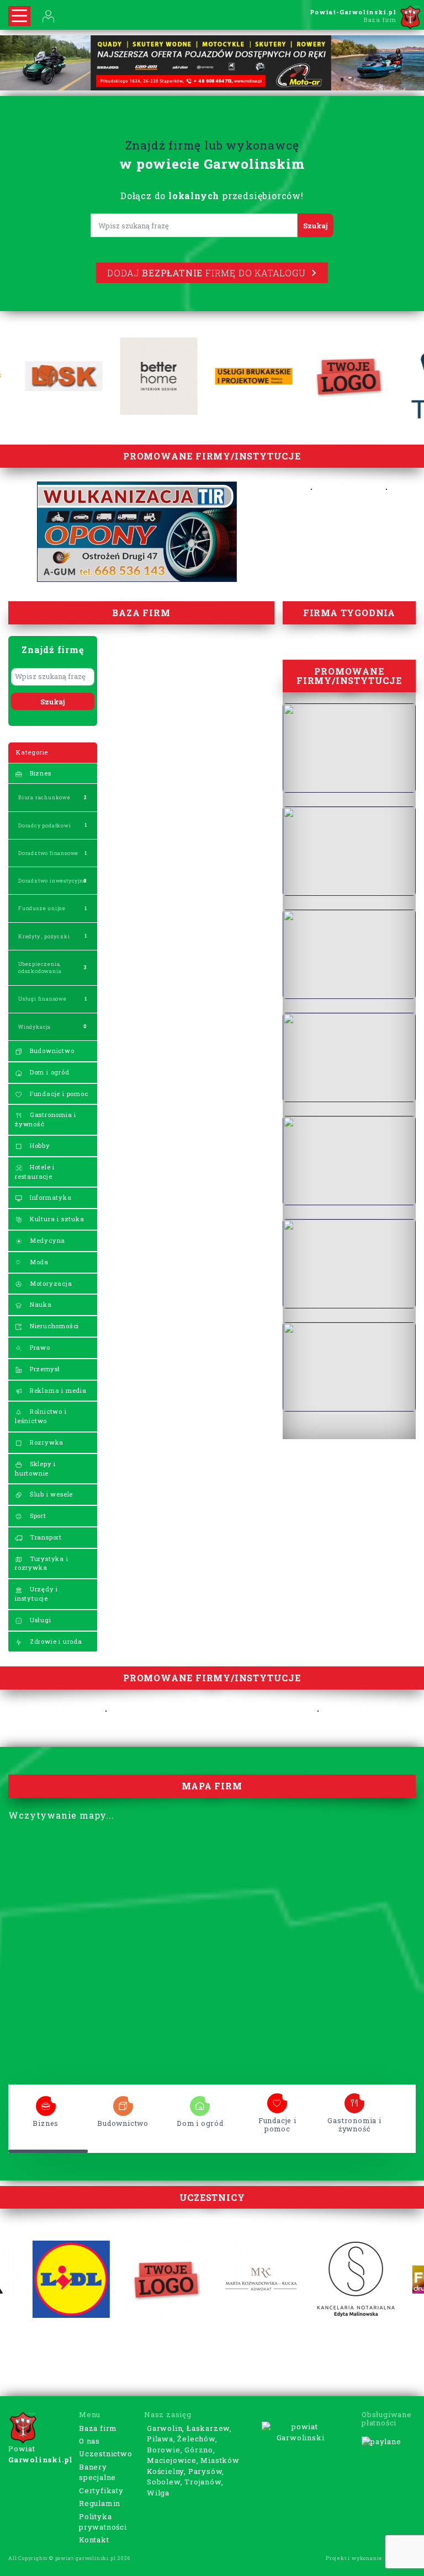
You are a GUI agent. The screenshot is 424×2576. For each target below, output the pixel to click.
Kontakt (94, 2540)
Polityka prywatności (103, 2522)
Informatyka (50, 1197)
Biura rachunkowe (44, 797)
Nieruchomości (53, 1326)
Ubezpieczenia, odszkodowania (40, 968)
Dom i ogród (49, 1072)
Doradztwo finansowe (48, 853)
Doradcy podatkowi (45, 825)
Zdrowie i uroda (55, 1641)
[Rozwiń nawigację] (19, 16)
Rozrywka (46, 1442)
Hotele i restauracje (35, 1172)
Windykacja (35, 1027)
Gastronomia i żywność (46, 1119)
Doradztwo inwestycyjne (52, 881)
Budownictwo (51, 1051)
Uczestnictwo (106, 2454)
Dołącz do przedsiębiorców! (212, 196)
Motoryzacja (50, 1283)
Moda (38, 1262)
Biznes (39, 773)
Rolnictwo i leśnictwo (41, 1416)
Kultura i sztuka (56, 1219)
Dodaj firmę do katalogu (206, 273)
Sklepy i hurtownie (35, 1468)
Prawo (39, 1347)
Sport (37, 1516)
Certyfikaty (101, 2491)
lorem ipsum (46, 2102)
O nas (89, 2441)
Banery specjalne (97, 2472)
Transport (45, 1537)
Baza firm (98, 2428)
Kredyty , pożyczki (44, 936)
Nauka (40, 1304)
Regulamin (100, 2503)
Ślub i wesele (50, 1494)
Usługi (39, 1620)
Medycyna (46, 1240)
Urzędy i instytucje (36, 1594)
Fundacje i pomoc (58, 1094)
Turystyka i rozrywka (42, 1563)
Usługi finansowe (43, 999)
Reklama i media (57, 1390)
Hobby (39, 1145)
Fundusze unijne (42, 908)
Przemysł (44, 1369)
